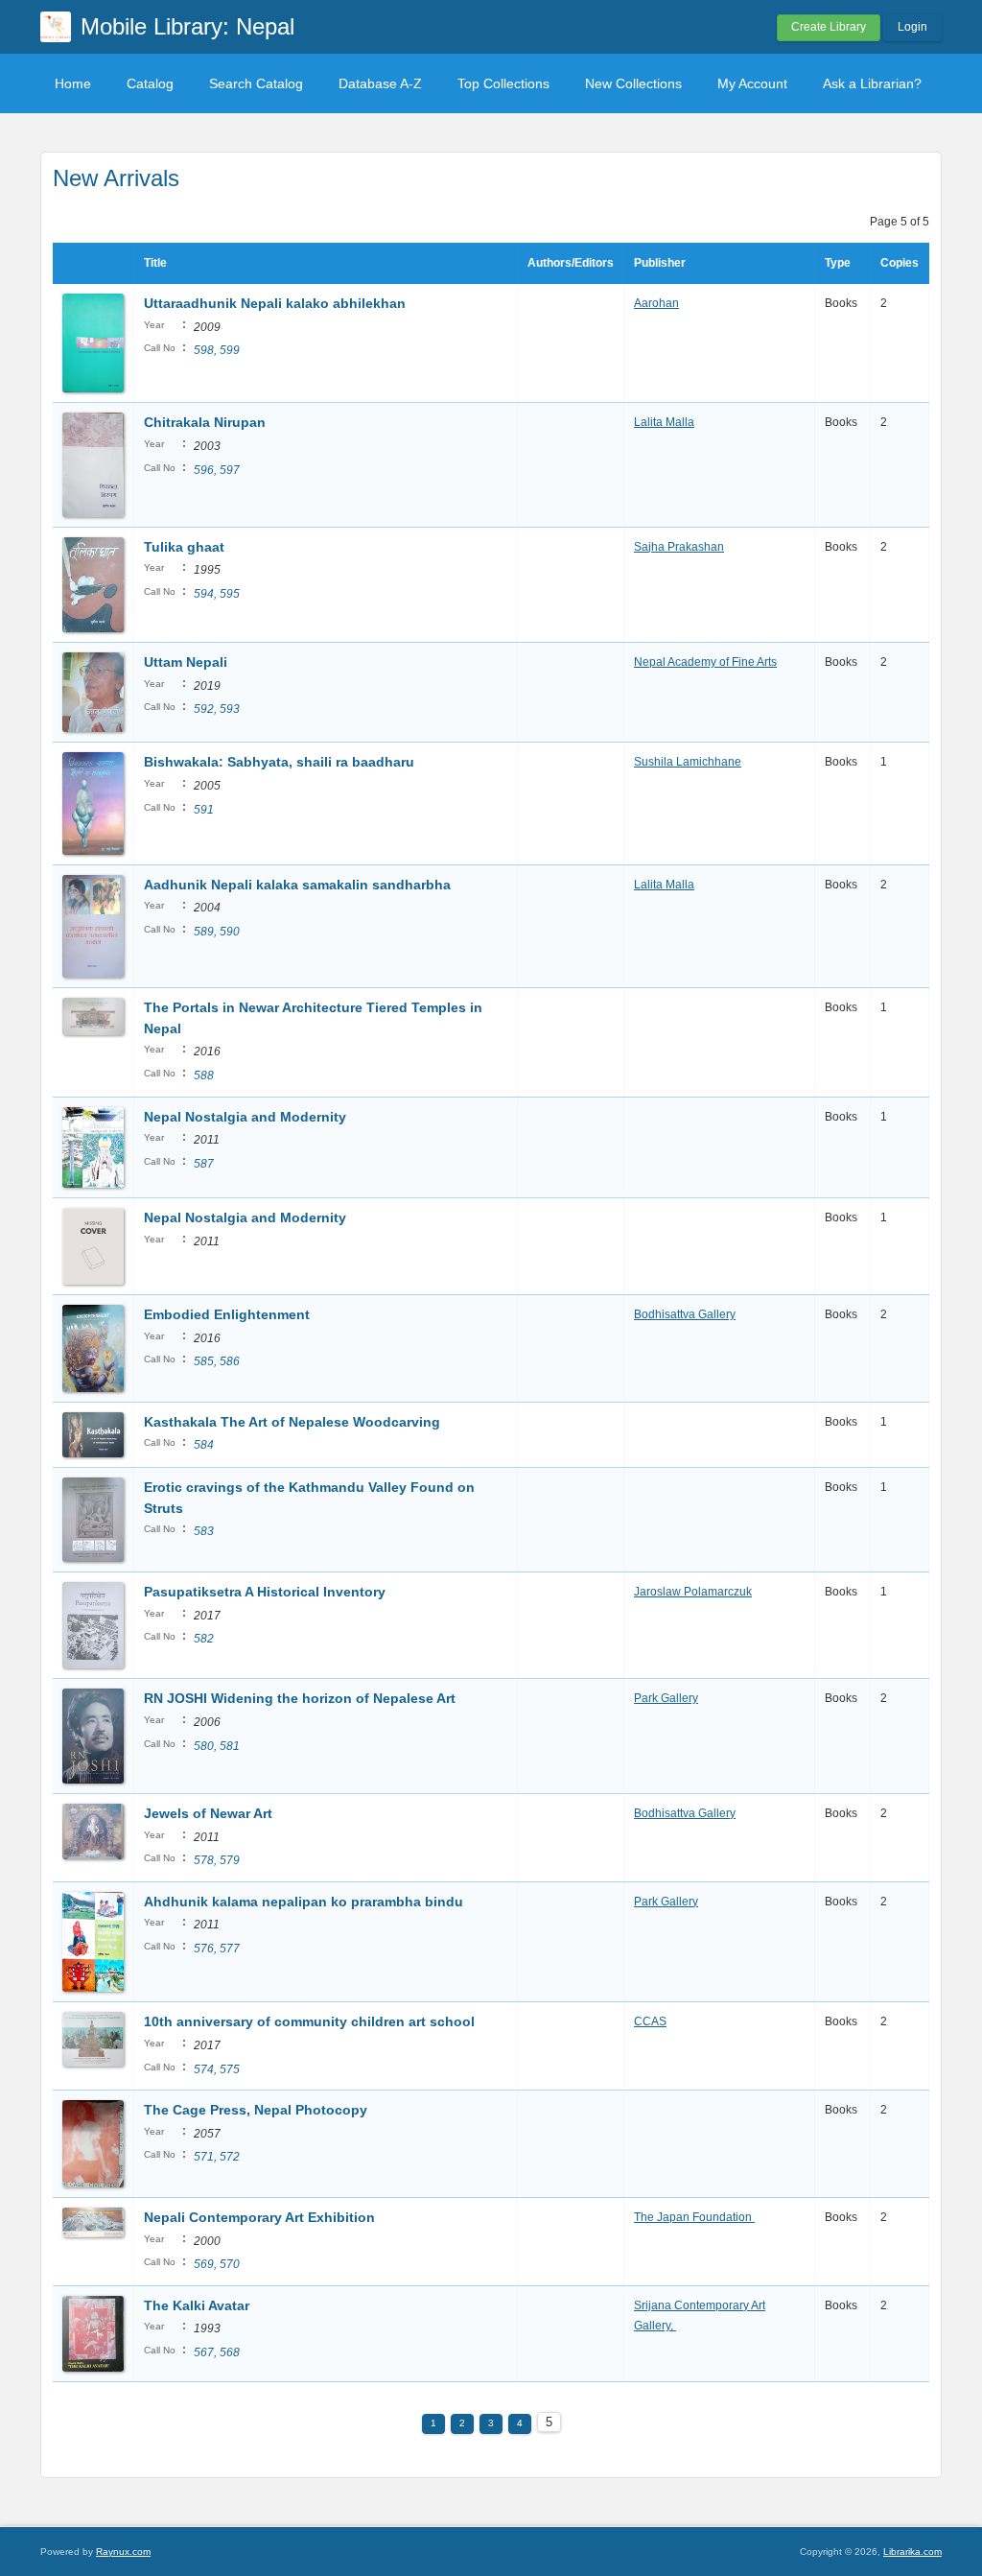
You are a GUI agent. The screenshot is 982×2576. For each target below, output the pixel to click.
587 (204, 1164)
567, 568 (217, 2352)
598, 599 (217, 350)
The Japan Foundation (694, 2217)
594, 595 (217, 594)
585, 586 (217, 1361)
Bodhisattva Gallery (685, 1314)
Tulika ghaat (184, 547)
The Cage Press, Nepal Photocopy (256, 2110)
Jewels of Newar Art (208, 1813)
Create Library (829, 27)
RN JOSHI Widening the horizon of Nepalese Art (300, 1698)
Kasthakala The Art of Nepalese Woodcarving (294, 1422)
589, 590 (217, 932)
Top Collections (503, 83)
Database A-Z (380, 83)
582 (204, 1639)
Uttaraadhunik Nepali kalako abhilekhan (275, 303)
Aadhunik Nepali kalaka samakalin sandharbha (297, 885)
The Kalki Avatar (199, 2305)
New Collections (633, 83)
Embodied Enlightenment (227, 1314)
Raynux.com (123, 2552)
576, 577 (217, 1949)
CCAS (650, 2021)
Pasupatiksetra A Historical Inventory (265, 1592)
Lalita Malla (664, 422)
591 (204, 810)
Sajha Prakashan (679, 547)
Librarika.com (912, 2552)
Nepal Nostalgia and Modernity (245, 1117)
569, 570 (217, 2264)
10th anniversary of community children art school (309, 2021)
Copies (900, 263)
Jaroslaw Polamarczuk (693, 1592)
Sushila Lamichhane (688, 762)
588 (204, 1075)
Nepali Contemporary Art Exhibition (261, 2217)
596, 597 (217, 470)
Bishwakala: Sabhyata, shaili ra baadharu (279, 762)
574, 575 (217, 2069)
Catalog (150, 83)
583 (204, 1531)
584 (204, 1445)
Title (155, 263)
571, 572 (217, 2157)
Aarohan (656, 303)
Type (838, 263)
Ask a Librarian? (872, 83)
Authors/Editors (571, 263)
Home (73, 83)
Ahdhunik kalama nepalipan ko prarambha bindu (304, 1902)
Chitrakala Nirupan (205, 422)
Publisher (660, 263)
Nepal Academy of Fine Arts (705, 662)
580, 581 (217, 1746)
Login (912, 27)
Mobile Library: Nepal (187, 26)
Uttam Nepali (186, 662)
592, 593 (217, 709)
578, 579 (217, 1860)
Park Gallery (666, 1698)
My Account (752, 83)
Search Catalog (256, 83)
